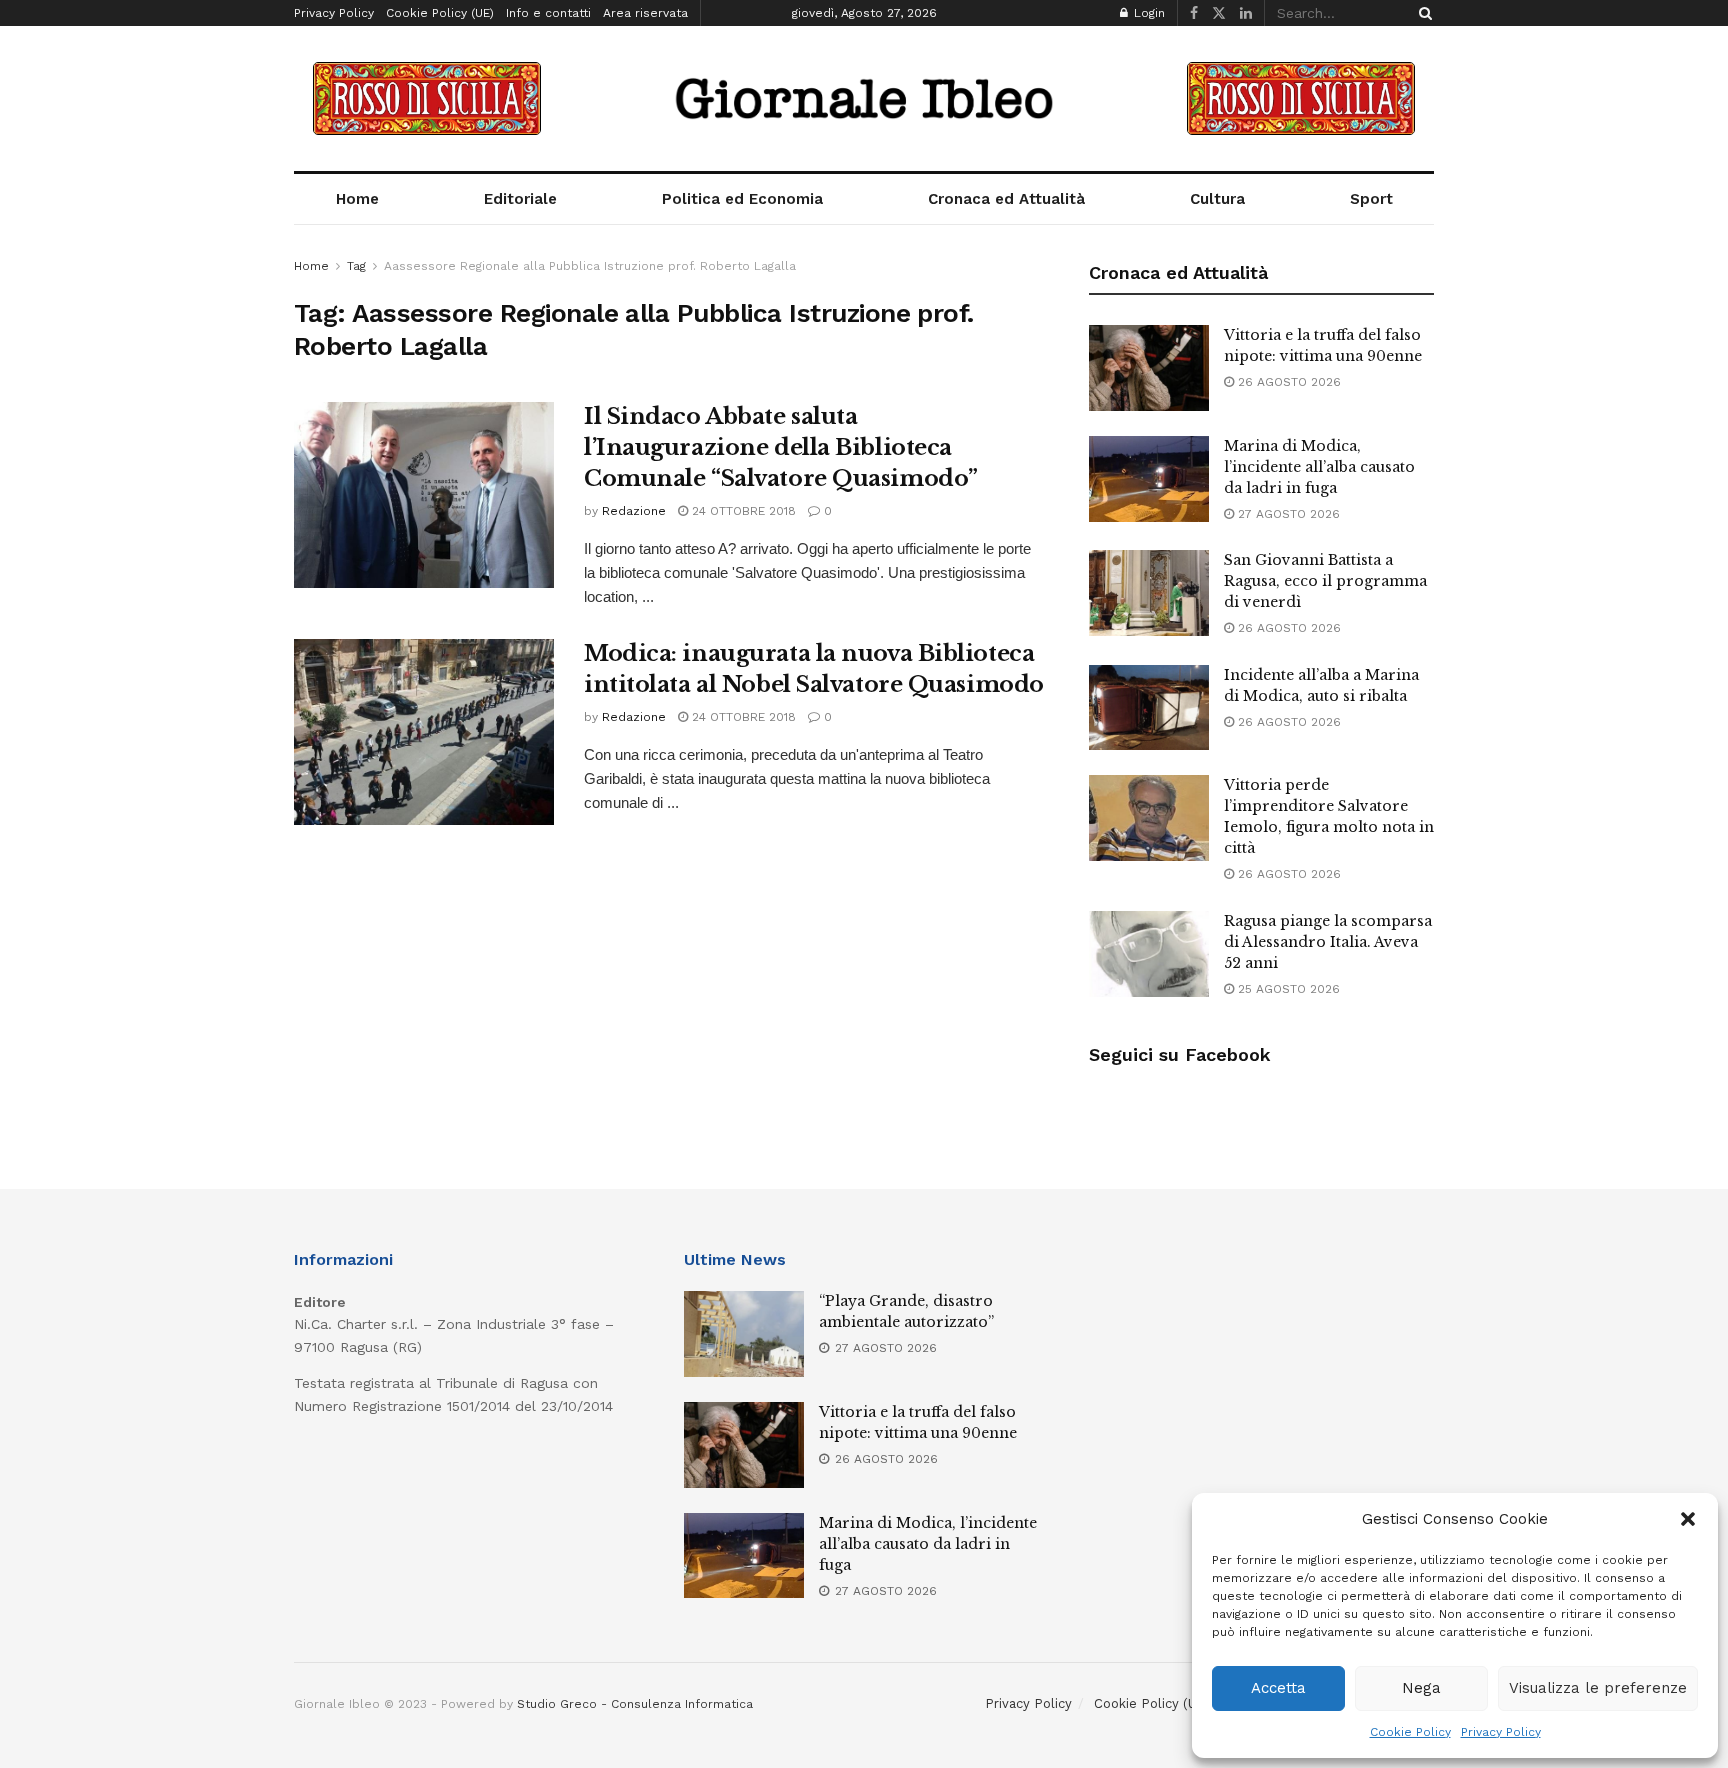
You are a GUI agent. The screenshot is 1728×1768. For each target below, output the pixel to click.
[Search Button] (1422, 13)
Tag (356, 266)
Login (1147, 13)
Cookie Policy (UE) (440, 13)
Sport (1371, 199)
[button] (1688, 1519)
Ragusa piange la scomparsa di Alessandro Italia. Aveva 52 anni (1328, 942)
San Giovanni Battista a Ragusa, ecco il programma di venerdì (1325, 581)
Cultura (1217, 199)
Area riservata (645, 13)
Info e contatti (548, 13)
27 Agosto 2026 (1287, 514)
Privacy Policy (1501, 1732)
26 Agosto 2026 (1287, 382)
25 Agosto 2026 (1287, 989)
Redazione (634, 511)
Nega (1421, 1688)
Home (357, 199)
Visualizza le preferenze (1598, 1688)
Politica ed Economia (742, 199)
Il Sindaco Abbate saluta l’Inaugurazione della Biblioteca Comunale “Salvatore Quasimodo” (781, 447)
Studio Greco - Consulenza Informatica (635, 1704)
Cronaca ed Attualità (1006, 199)
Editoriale (520, 199)
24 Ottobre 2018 (742, 511)
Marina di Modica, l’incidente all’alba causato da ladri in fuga (1319, 467)
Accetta (1278, 1688)
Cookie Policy (1410, 1732)
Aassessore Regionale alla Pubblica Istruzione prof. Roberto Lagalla (590, 266)
